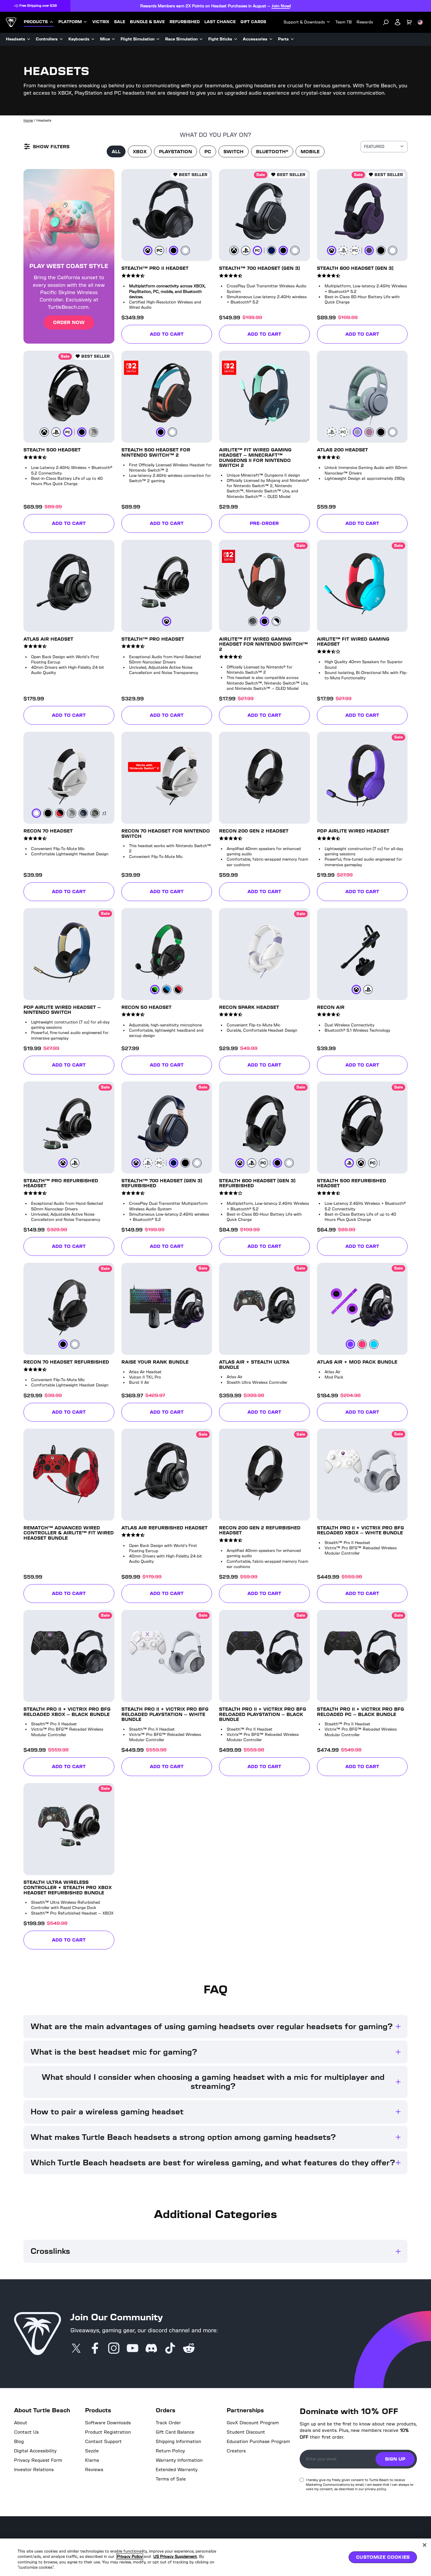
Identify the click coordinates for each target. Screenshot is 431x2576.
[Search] (386, 22)
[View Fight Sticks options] (236, 39)
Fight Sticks (220, 39)
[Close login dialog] (270, 1424)
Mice (105, 39)
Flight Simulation (138, 39)
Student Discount (246, 2433)
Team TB (344, 22)
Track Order (168, 2424)
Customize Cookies (383, 2557)
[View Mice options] (113, 39)
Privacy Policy (131, 2556)
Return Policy (170, 2452)
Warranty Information (179, 2461)
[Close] (425, 2545)
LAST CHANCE (220, 22)
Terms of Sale (171, 2480)
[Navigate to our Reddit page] (189, 2350)
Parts (283, 39)
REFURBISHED (185, 22)
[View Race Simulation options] (201, 39)
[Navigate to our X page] (76, 2350)
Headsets (16, 39)
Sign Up (395, 2460)
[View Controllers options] (61, 39)
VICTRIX (101, 22)
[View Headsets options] (29, 39)
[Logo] (11, 22)
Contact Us (26, 2433)
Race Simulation (181, 39)
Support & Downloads (304, 22)
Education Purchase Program (258, 2442)
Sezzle (92, 2452)
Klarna (92, 2461)
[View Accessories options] (271, 39)
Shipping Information (178, 2442)
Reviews (94, 2471)
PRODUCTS (36, 22)
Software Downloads (108, 2424)
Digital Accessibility (35, 2452)
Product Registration (108, 2433)
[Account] (398, 22)
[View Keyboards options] (93, 39)
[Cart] (409, 22)
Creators (236, 2452)
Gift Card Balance (175, 2433)
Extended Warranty (177, 2471)
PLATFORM (70, 22)
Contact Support (103, 2442)
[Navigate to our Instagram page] (114, 2350)
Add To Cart (167, 335)
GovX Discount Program (253, 2424)
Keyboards (79, 39)
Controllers (47, 39)
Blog (19, 2442)
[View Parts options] (292, 39)
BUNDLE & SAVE (147, 22)
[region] (215, 2557)
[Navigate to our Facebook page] (95, 2350)
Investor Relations (34, 2471)
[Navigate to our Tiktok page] (170, 2350)
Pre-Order (280, 525)
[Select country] (420, 22)
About (21, 2424)
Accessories (255, 39)
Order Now (69, 323)
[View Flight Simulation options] (158, 39)
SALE (120, 22)
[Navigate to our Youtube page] (133, 2350)
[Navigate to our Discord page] (151, 2350)
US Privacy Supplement (179, 2556)
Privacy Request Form (38, 2461)
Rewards (365, 22)
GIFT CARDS (253, 22)
